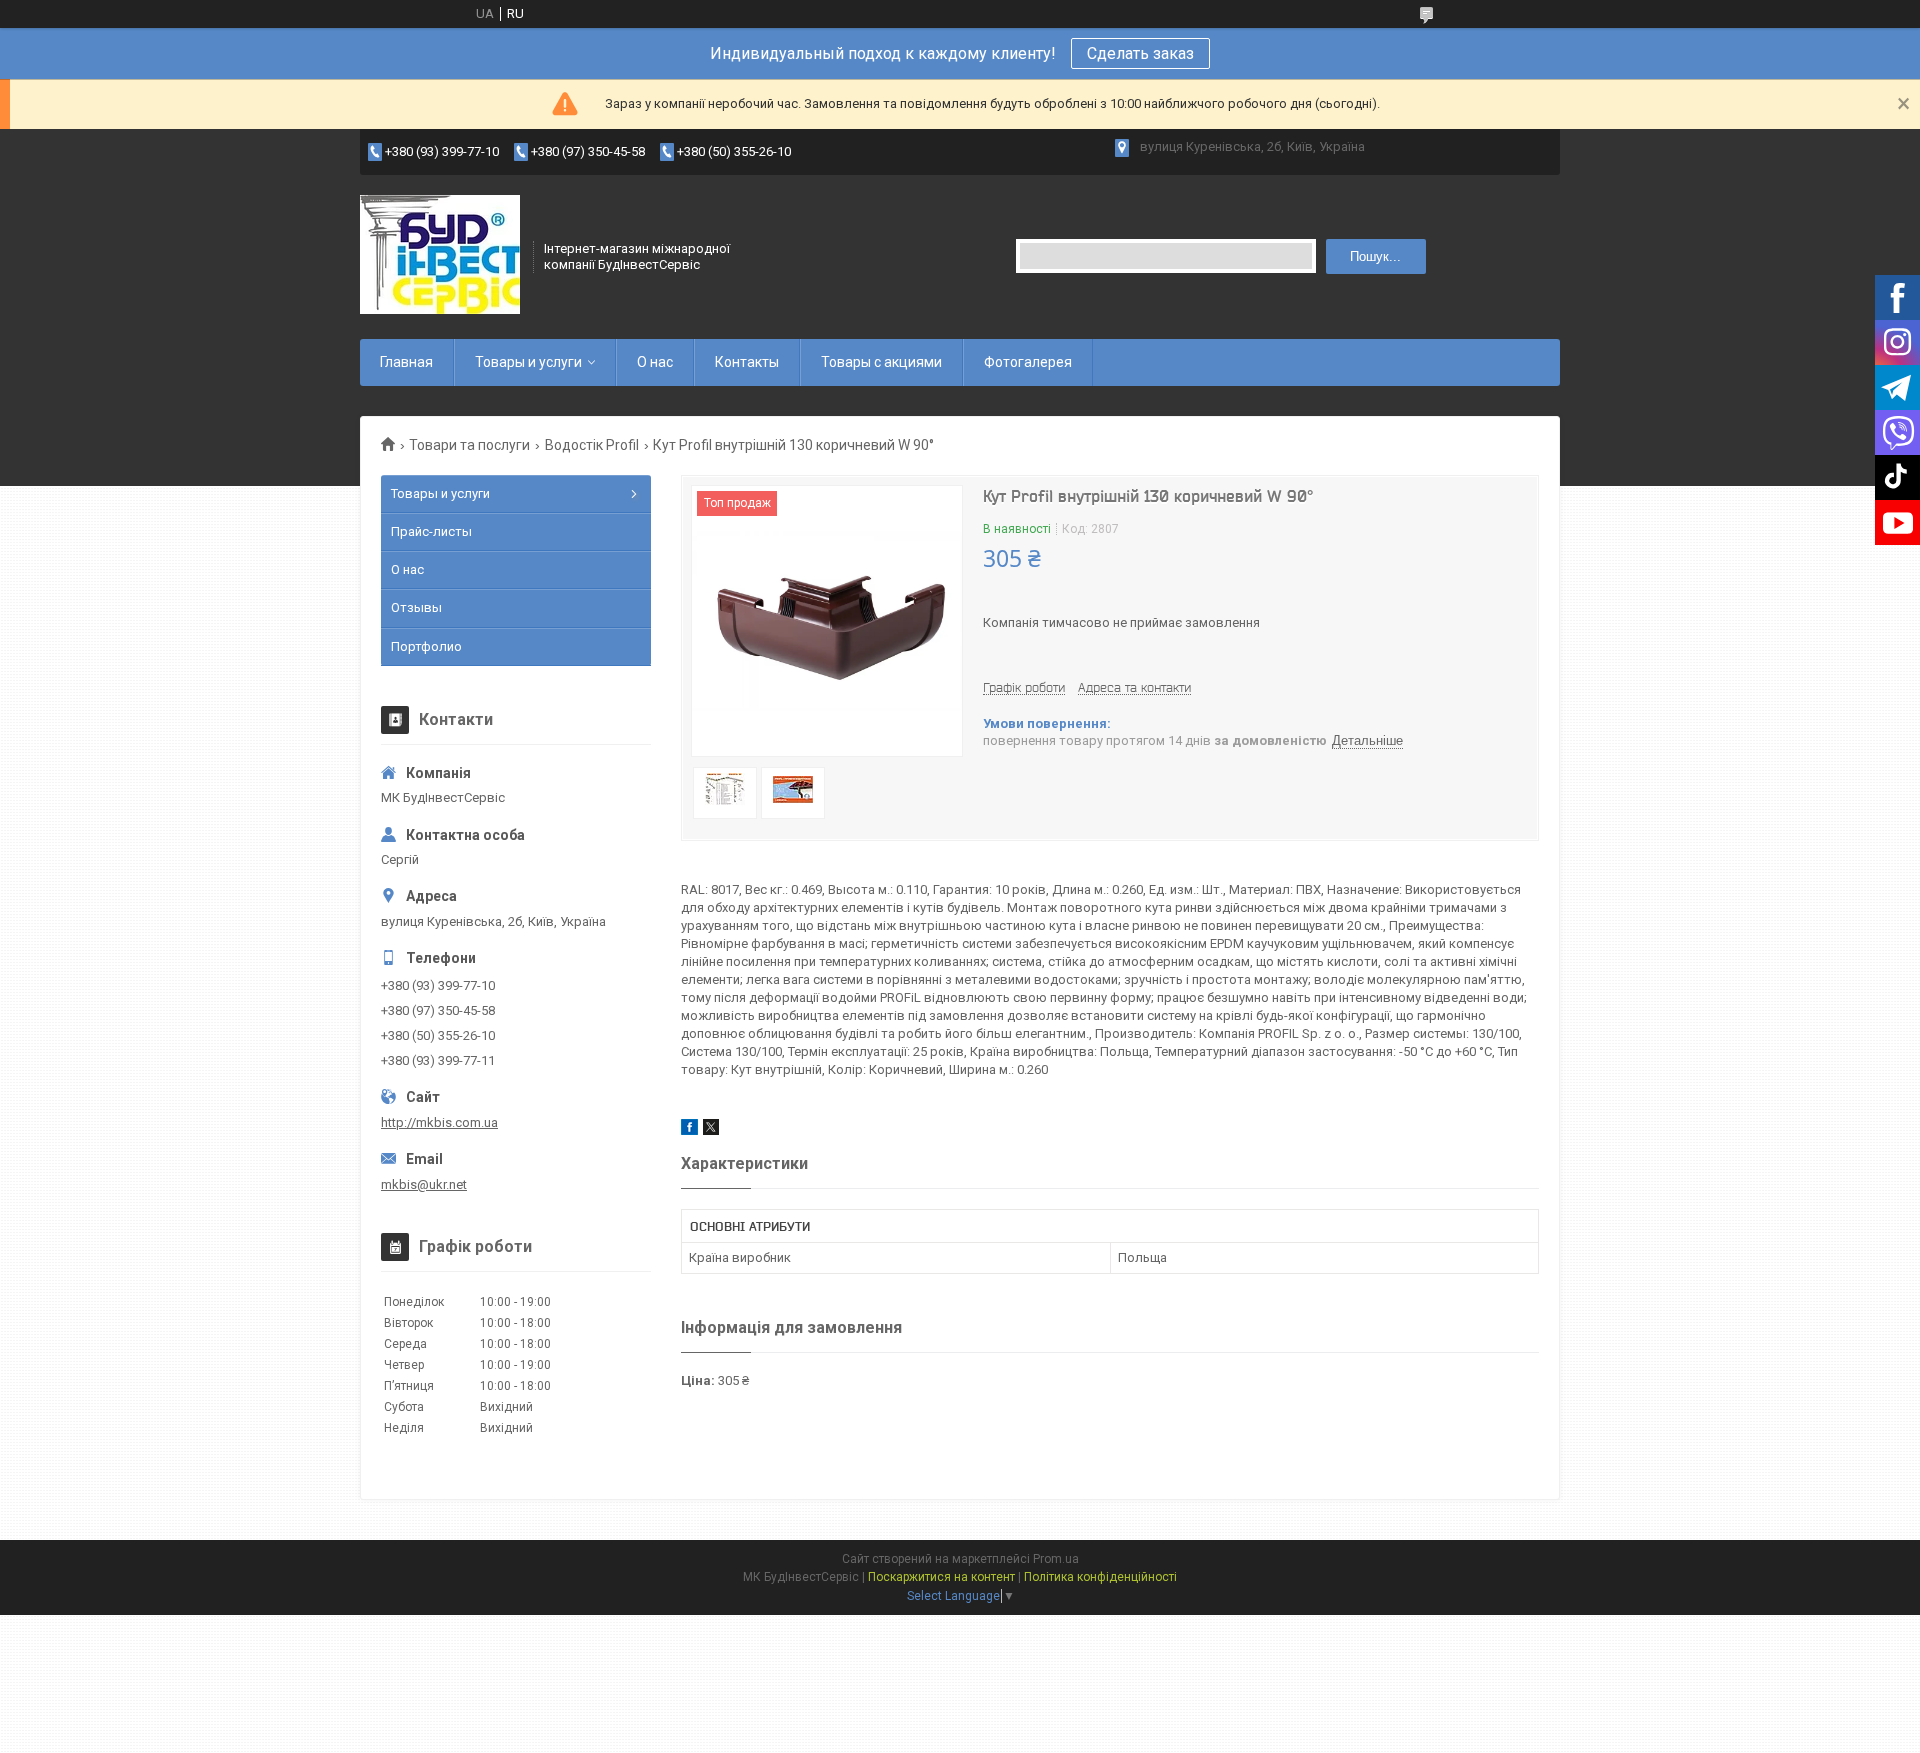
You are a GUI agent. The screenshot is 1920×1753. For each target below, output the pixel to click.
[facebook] (689, 1130)
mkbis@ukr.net (424, 1184)
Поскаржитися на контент (941, 1577)
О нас (655, 362)
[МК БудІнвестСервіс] (440, 255)
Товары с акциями (881, 362)
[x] (711, 1130)
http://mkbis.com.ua (439, 1122)
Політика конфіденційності (1100, 1577)
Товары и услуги (528, 362)
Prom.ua (1056, 1559)
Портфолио (426, 646)
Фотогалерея (1028, 362)
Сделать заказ (1140, 53)
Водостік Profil (592, 445)
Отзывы (416, 607)
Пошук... (1375, 256)
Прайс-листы (431, 531)
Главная (406, 362)
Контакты (747, 362)
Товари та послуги (469, 445)
